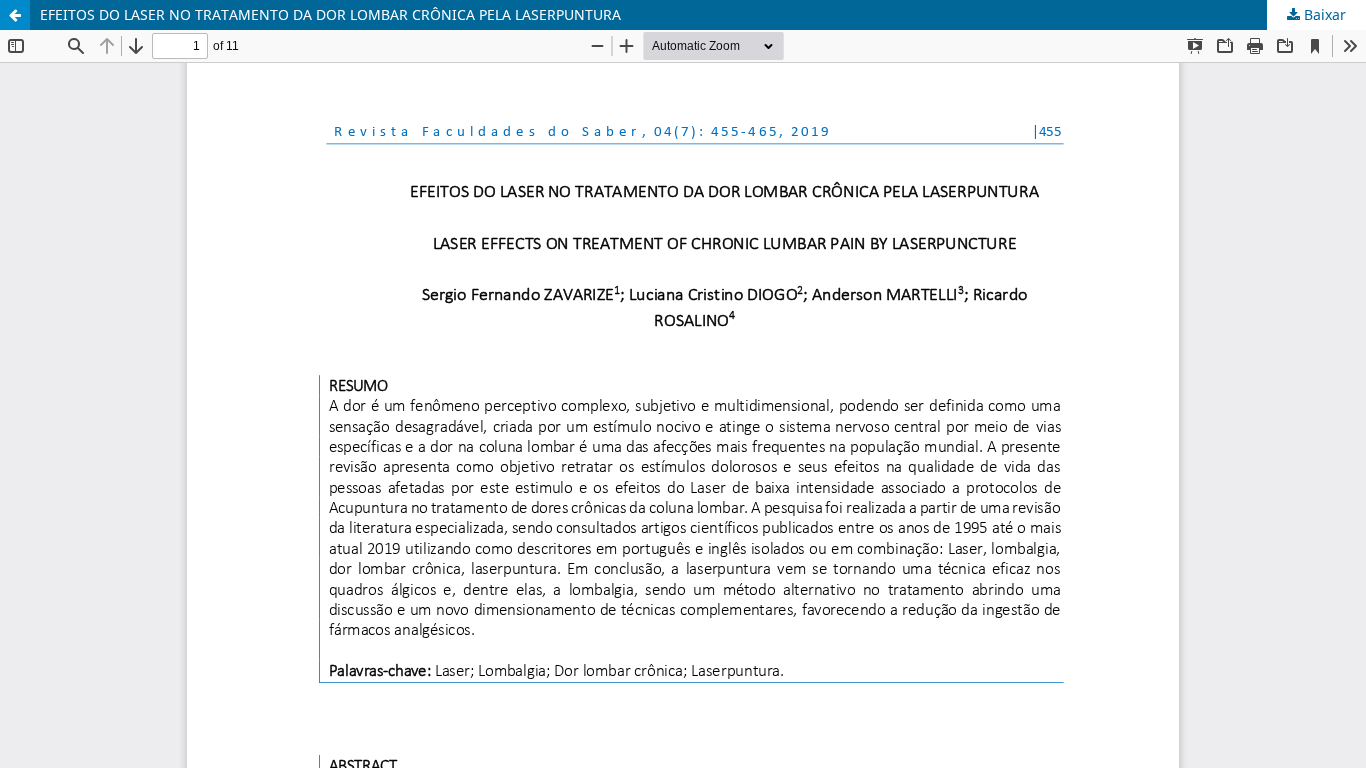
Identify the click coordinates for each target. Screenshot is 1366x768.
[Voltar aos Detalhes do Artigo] (15, 15)
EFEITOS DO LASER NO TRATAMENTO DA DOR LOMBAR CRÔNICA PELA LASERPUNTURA (330, 14)
